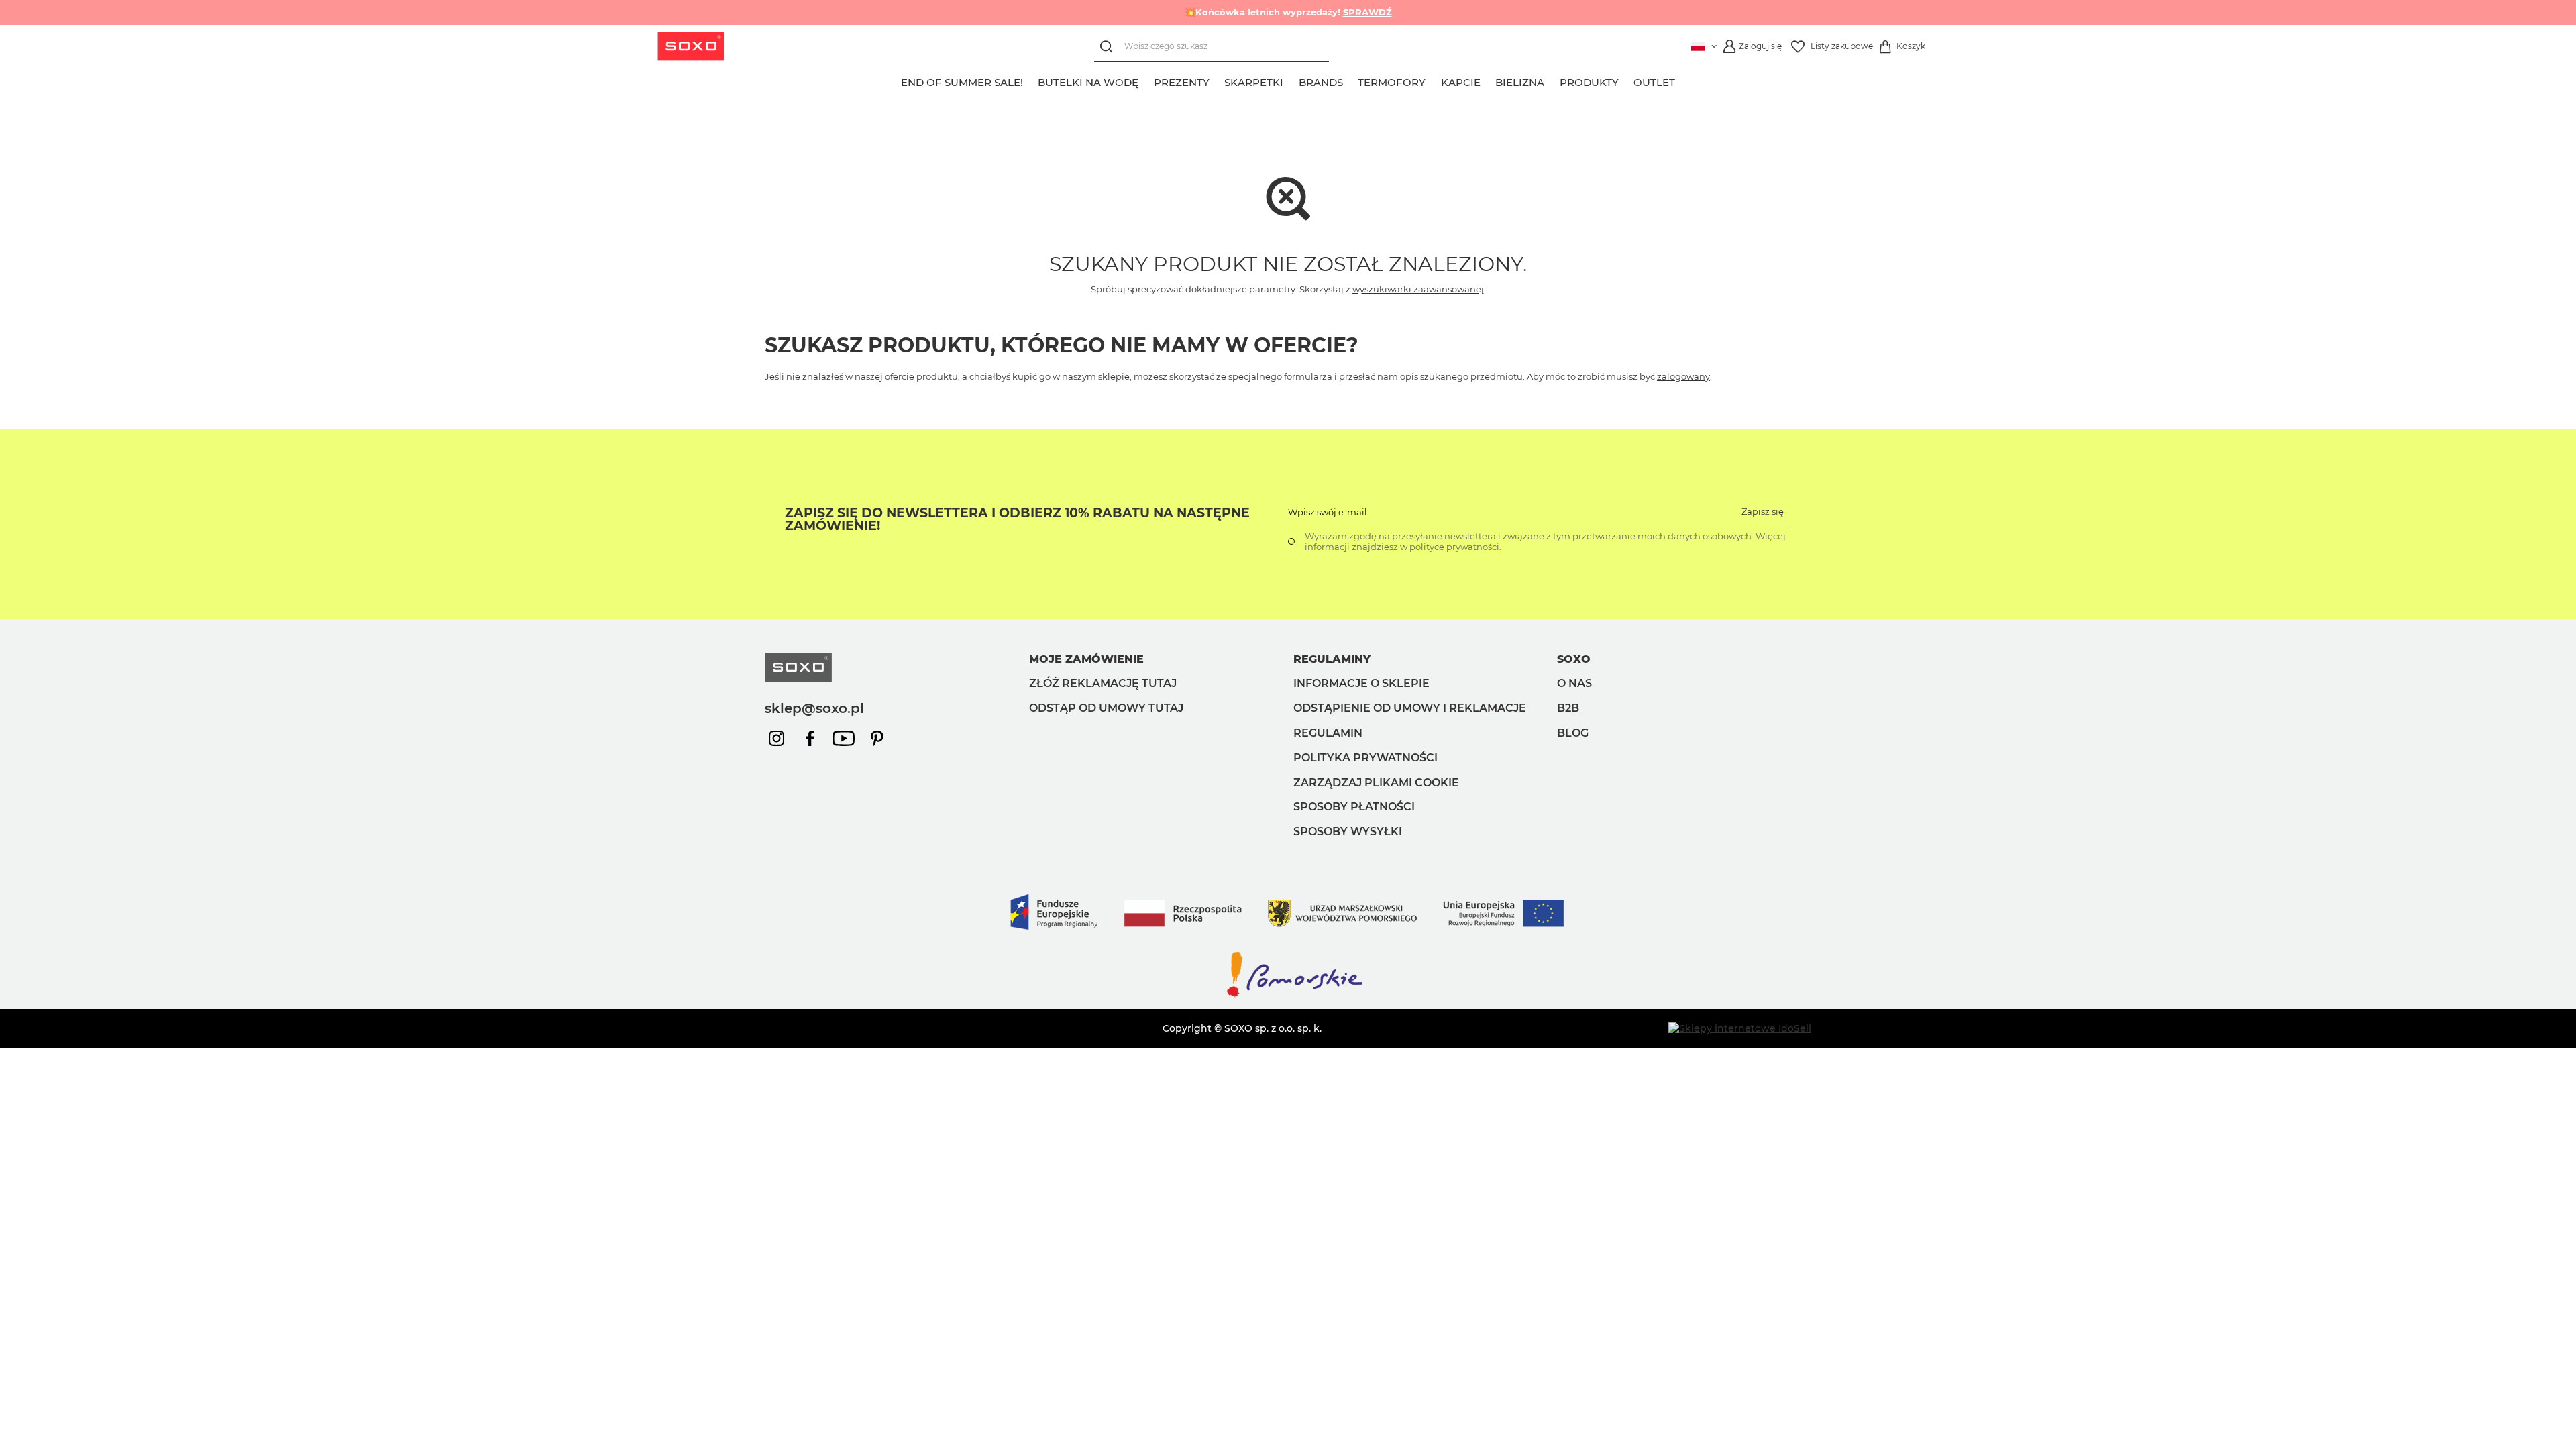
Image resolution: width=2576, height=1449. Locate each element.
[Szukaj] (1109, 47)
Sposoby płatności (1354, 807)
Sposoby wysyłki (1348, 831)
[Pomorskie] (1288, 996)
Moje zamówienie (1086, 659)
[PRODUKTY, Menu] (1626, 80)
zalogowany (1683, 376)
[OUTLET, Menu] (1683, 80)
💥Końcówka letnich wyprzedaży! (1288, 12)
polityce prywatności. (1454, 547)
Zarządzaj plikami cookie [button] (1376, 783)
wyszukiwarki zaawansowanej (1418, 289)
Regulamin (1328, 733)
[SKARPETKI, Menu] (1291, 80)
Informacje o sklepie (1361, 683)
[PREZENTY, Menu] (1217, 80)
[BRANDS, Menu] (1350, 80)
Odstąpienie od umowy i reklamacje (1410, 708)
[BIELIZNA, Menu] (1552, 80)
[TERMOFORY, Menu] (1434, 80)
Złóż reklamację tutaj (1103, 683)
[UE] (1288, 943)
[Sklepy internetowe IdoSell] (1740, 1028)
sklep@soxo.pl (814, 708)
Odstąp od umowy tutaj (1106, 708)
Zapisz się (1763, 511)
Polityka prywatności (1365, 758)
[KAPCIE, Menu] (1488, 80)
